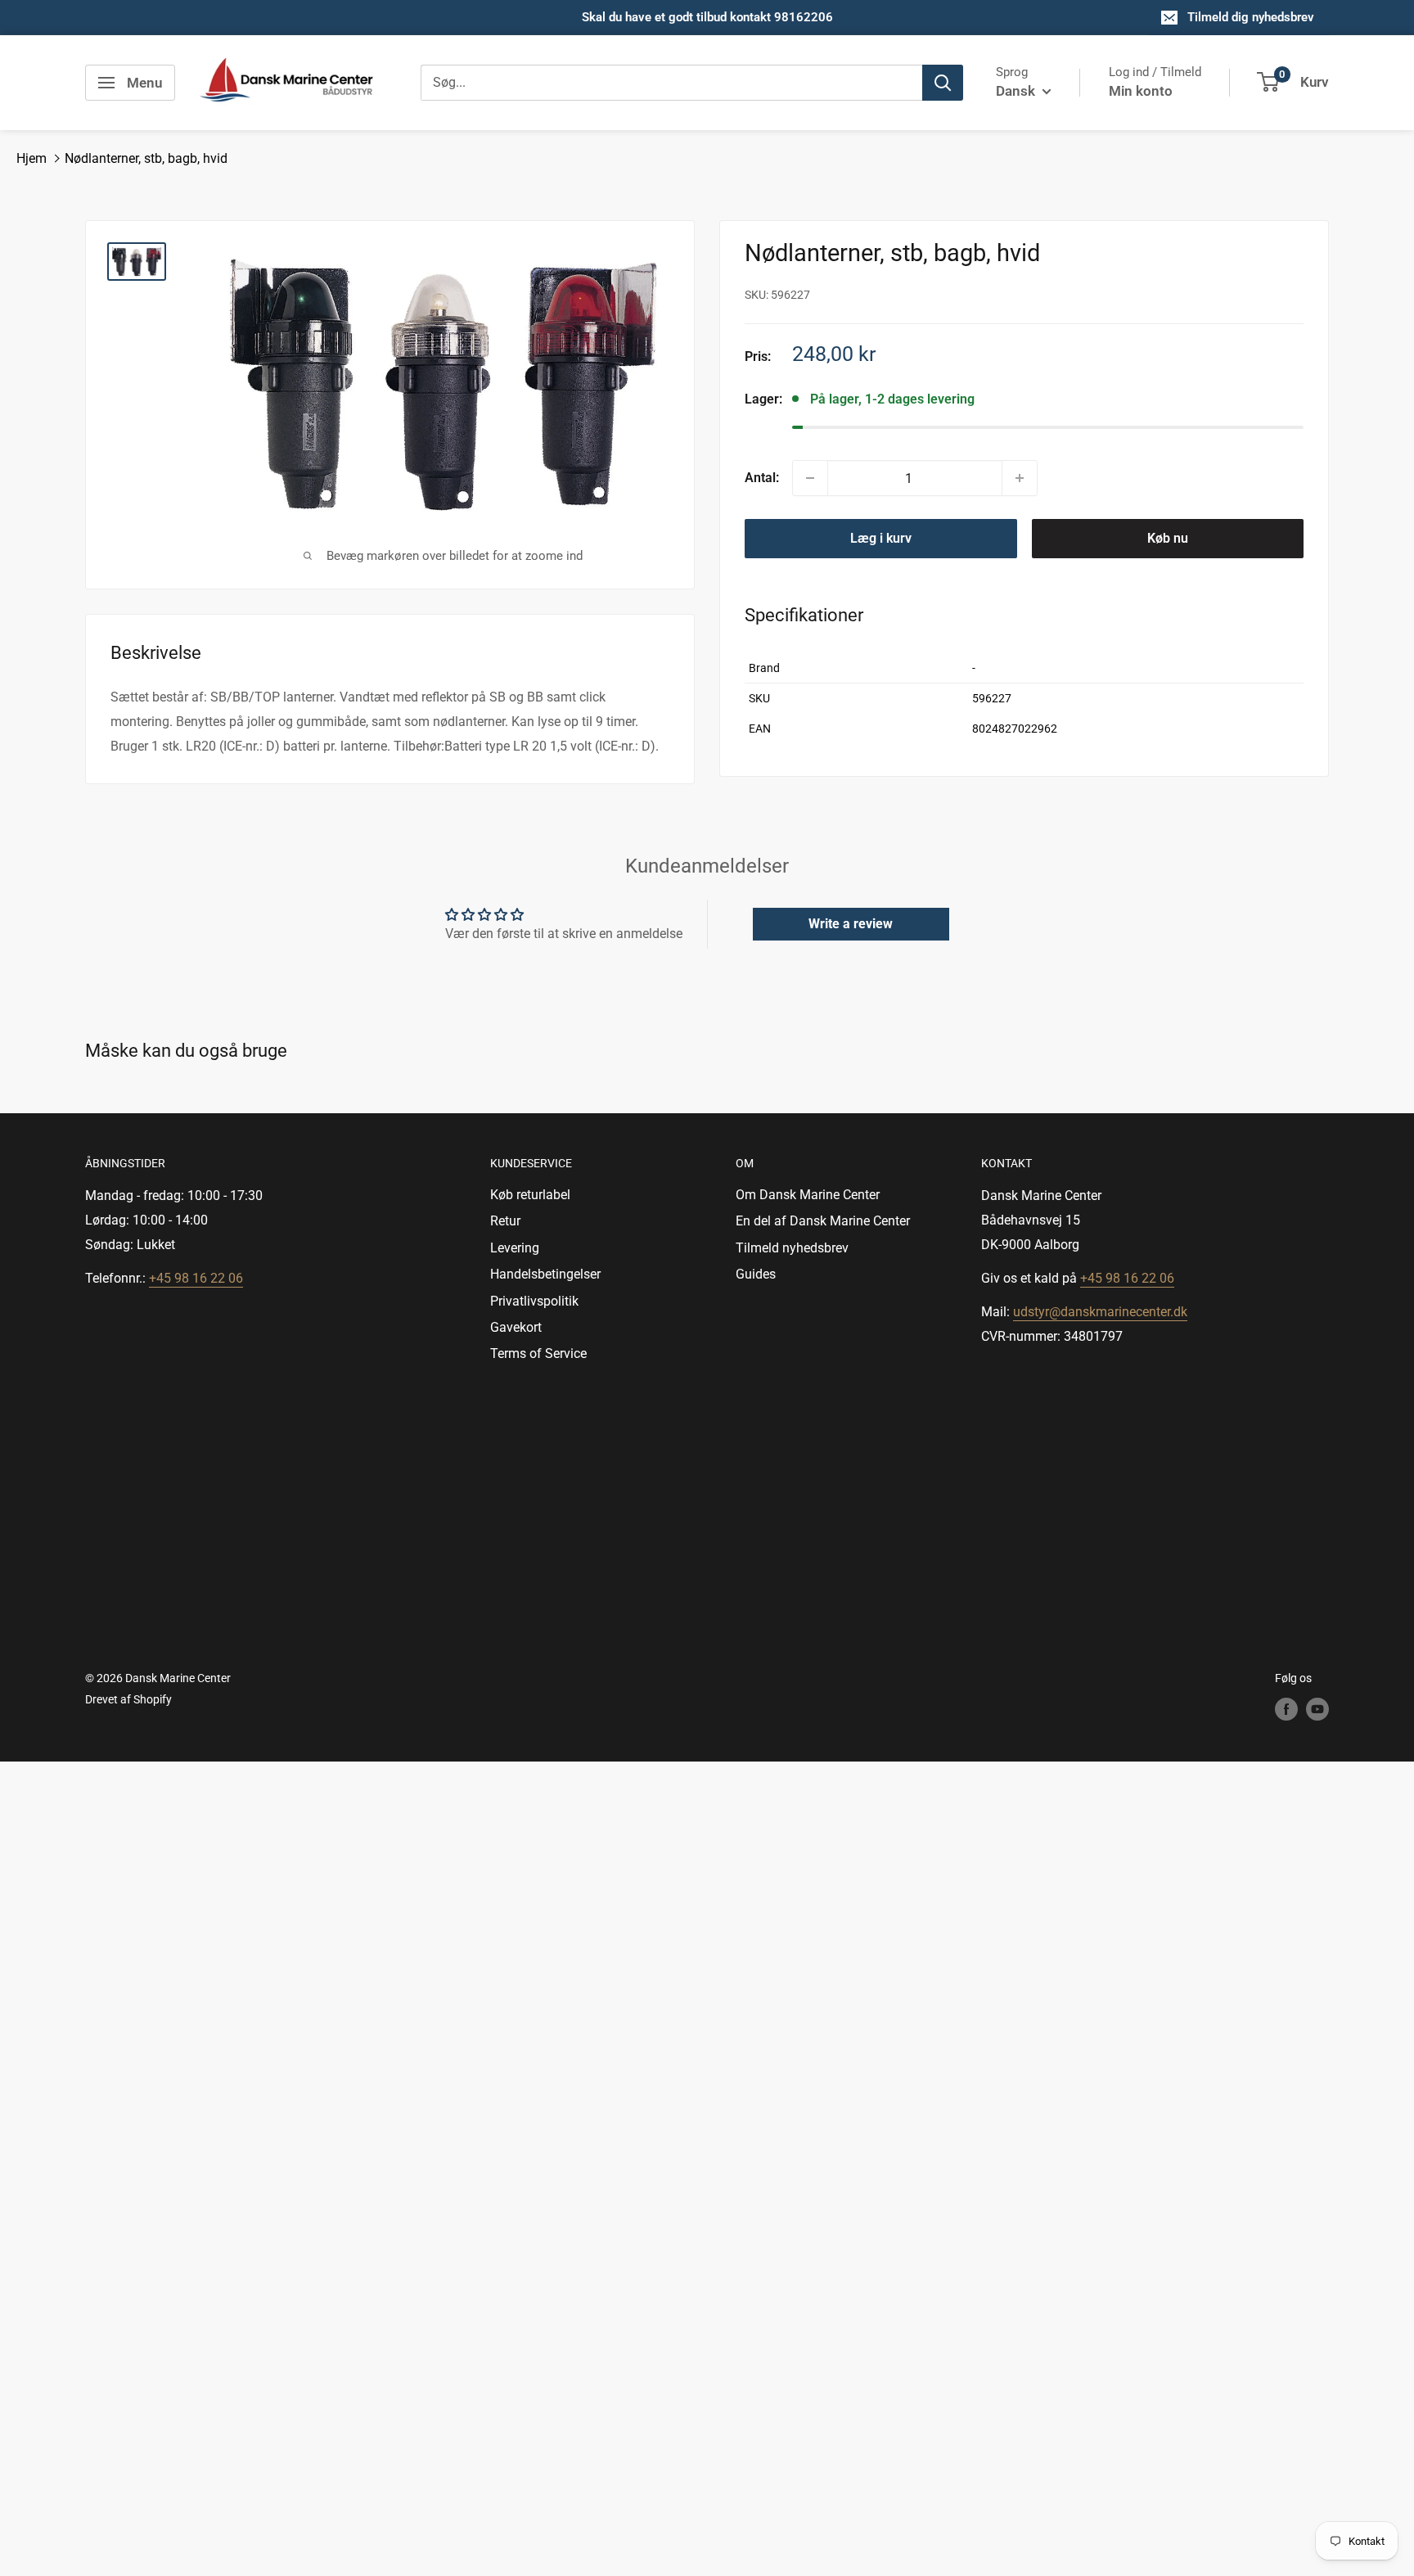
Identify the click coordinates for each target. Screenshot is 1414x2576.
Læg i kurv (881, 538)
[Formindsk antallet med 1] (810, 478)
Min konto (1141, 91)
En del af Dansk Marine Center (823, 1221)
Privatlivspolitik (534, 1301)
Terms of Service (538, 1353)
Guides (756, 1274)
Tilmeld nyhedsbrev (792, 1248)
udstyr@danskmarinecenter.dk (1100, 1312)
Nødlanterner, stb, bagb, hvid (146, 158)
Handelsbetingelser (545, 1274)
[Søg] (943, 83)
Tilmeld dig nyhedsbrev (1251, 17)
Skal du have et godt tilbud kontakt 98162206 (707, 17)
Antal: (762, 478)
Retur (505, 1221)
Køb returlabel (530, 1195)
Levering (515, 1248)
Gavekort (516, 1327)
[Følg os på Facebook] (1286, 1709)
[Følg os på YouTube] (1317, 1709)
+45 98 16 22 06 (196, 1278)
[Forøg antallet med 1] (1020, 478)
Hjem (32, 158)
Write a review (851, 924)
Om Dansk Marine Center (808, 1195)
